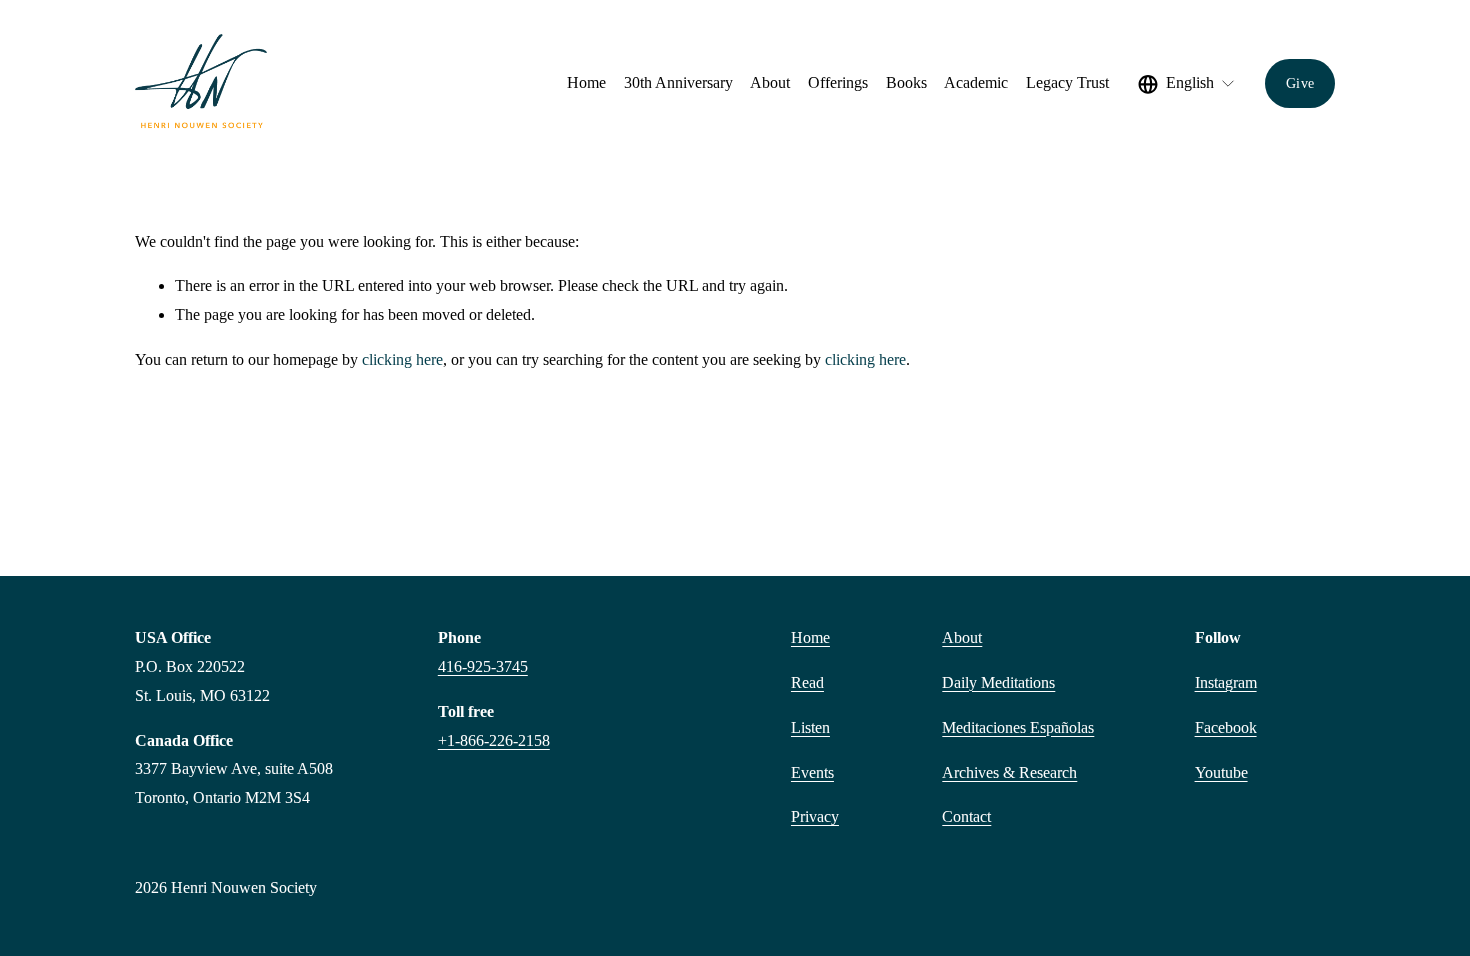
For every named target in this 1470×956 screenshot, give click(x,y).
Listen (810, 727)
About (962, 637)
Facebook (1226, 727)
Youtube (1221, 772)
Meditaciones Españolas (1018, 727)
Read (807, 682)
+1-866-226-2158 (494, 740)
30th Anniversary (678, 82)
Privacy (815, 816)
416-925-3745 (483, 666)
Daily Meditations (998, 682)
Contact (966, 816)
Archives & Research (1009, 772)
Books (906, 82)
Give (1300, 83)
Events (812, 772)
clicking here (402, 359)
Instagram (1226, 682)
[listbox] (1187, 84)
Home (586, 82)
